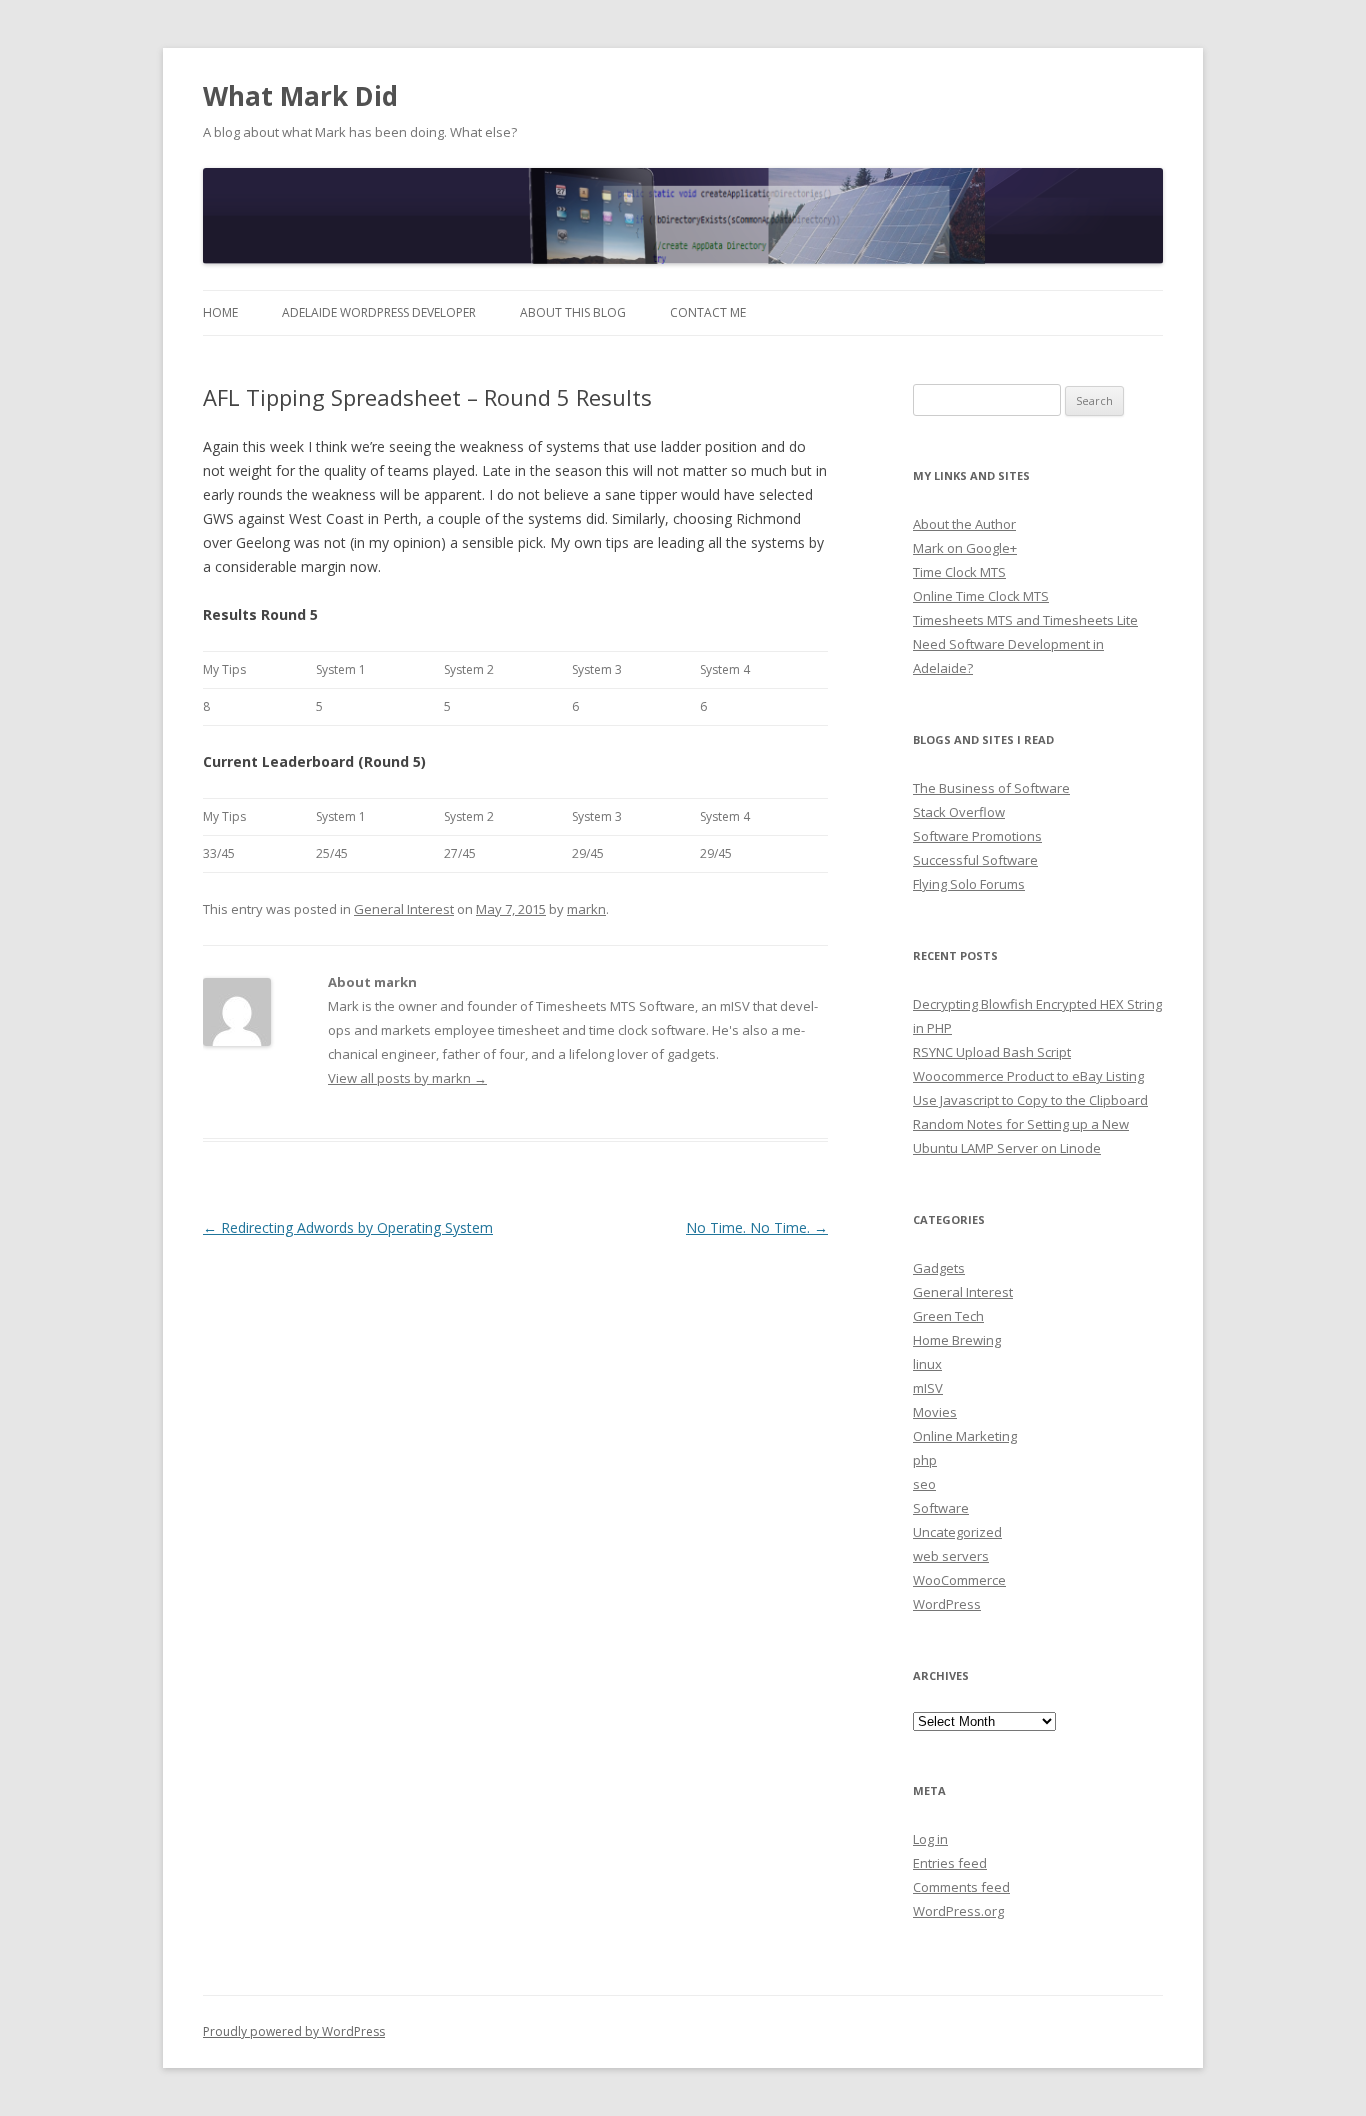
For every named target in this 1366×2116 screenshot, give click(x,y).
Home (220, 312)
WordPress (947, 1604)
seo (924, 1484)
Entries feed (950, 1863)
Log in (930, 1839)
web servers (951, 1556)
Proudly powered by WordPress (294, 2031)
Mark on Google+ (965, 548)
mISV (928, 1388)
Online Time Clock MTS (981, 596)
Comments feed (961, 1887)
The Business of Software (991, 788)
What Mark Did (300, 96)
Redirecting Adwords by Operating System (348, 1227)
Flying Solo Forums (969, 884)
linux (927, 1364)
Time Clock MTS (959, 572)
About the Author (964, 524)
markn (586, 909)
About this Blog (573, 312)
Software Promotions (977, 836)
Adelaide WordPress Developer (379, 312)
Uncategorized (957, 1532)
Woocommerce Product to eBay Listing (1028, 1076)
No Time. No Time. (757, 1227)
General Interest (404, 909)
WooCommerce (959, 1580)
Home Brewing (957, 1340)
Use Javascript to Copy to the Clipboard (1030, 1100)
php (925, 1460)
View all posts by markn (407, 1078)
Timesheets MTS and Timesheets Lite (1025, 620)
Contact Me (708, 312)
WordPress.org (958, 1911)
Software (941, 1508)
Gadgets (939, 1268)
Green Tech (948, 1316)
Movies (935, 1412)
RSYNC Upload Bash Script (992, 1052)
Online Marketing (965, 1436)
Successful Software (975, 860)
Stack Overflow (959, 812)
